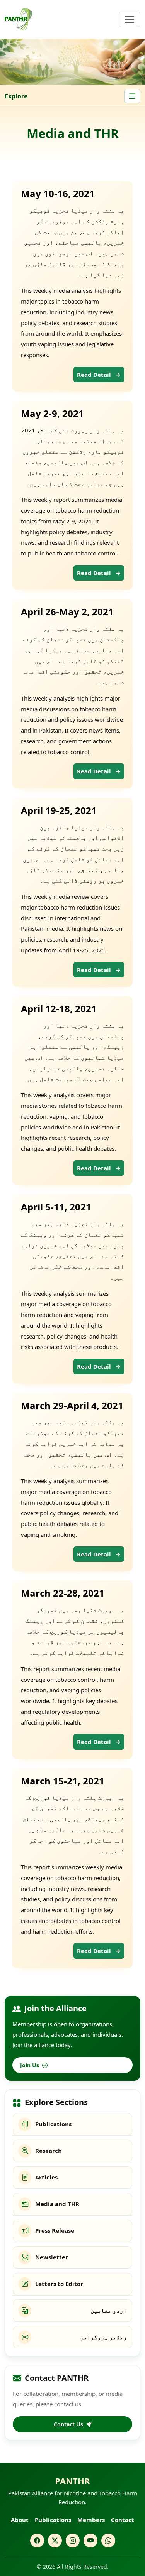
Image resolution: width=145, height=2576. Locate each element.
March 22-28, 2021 (63, 1593)
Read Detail (99, 375)
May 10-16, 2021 (58, 193)
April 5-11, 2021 (56, 1207)
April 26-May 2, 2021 (67, 612)
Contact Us (68, 2424)
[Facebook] (37, 2541)
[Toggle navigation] (130, 19)
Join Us (30, 2065)
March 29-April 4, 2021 (72, 1405)
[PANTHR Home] (19, 19)
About (20, 2520)
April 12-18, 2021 (59, 1009)
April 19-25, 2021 (59, 810)
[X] (55, 2541)
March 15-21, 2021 (63, 1781)
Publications (53, 2520)
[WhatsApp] (108, 2541)
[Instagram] (73, 2541)
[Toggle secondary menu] (132, 96)
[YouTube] (90, 2541)
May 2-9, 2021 (52, 413)
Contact (123, 2520)
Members (91, 2520)
